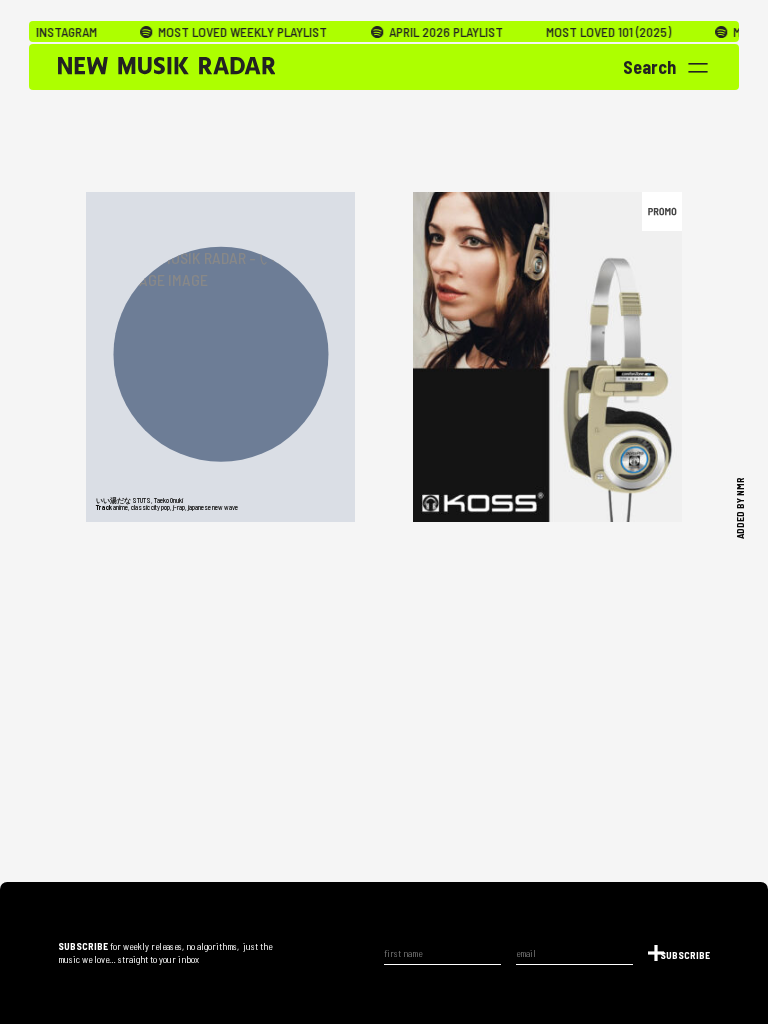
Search (649, 67)
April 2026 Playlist (423, 32)
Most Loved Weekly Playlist (220, 32)
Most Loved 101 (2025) (587, 32)
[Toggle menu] (698, 68)
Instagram (45, 32)
